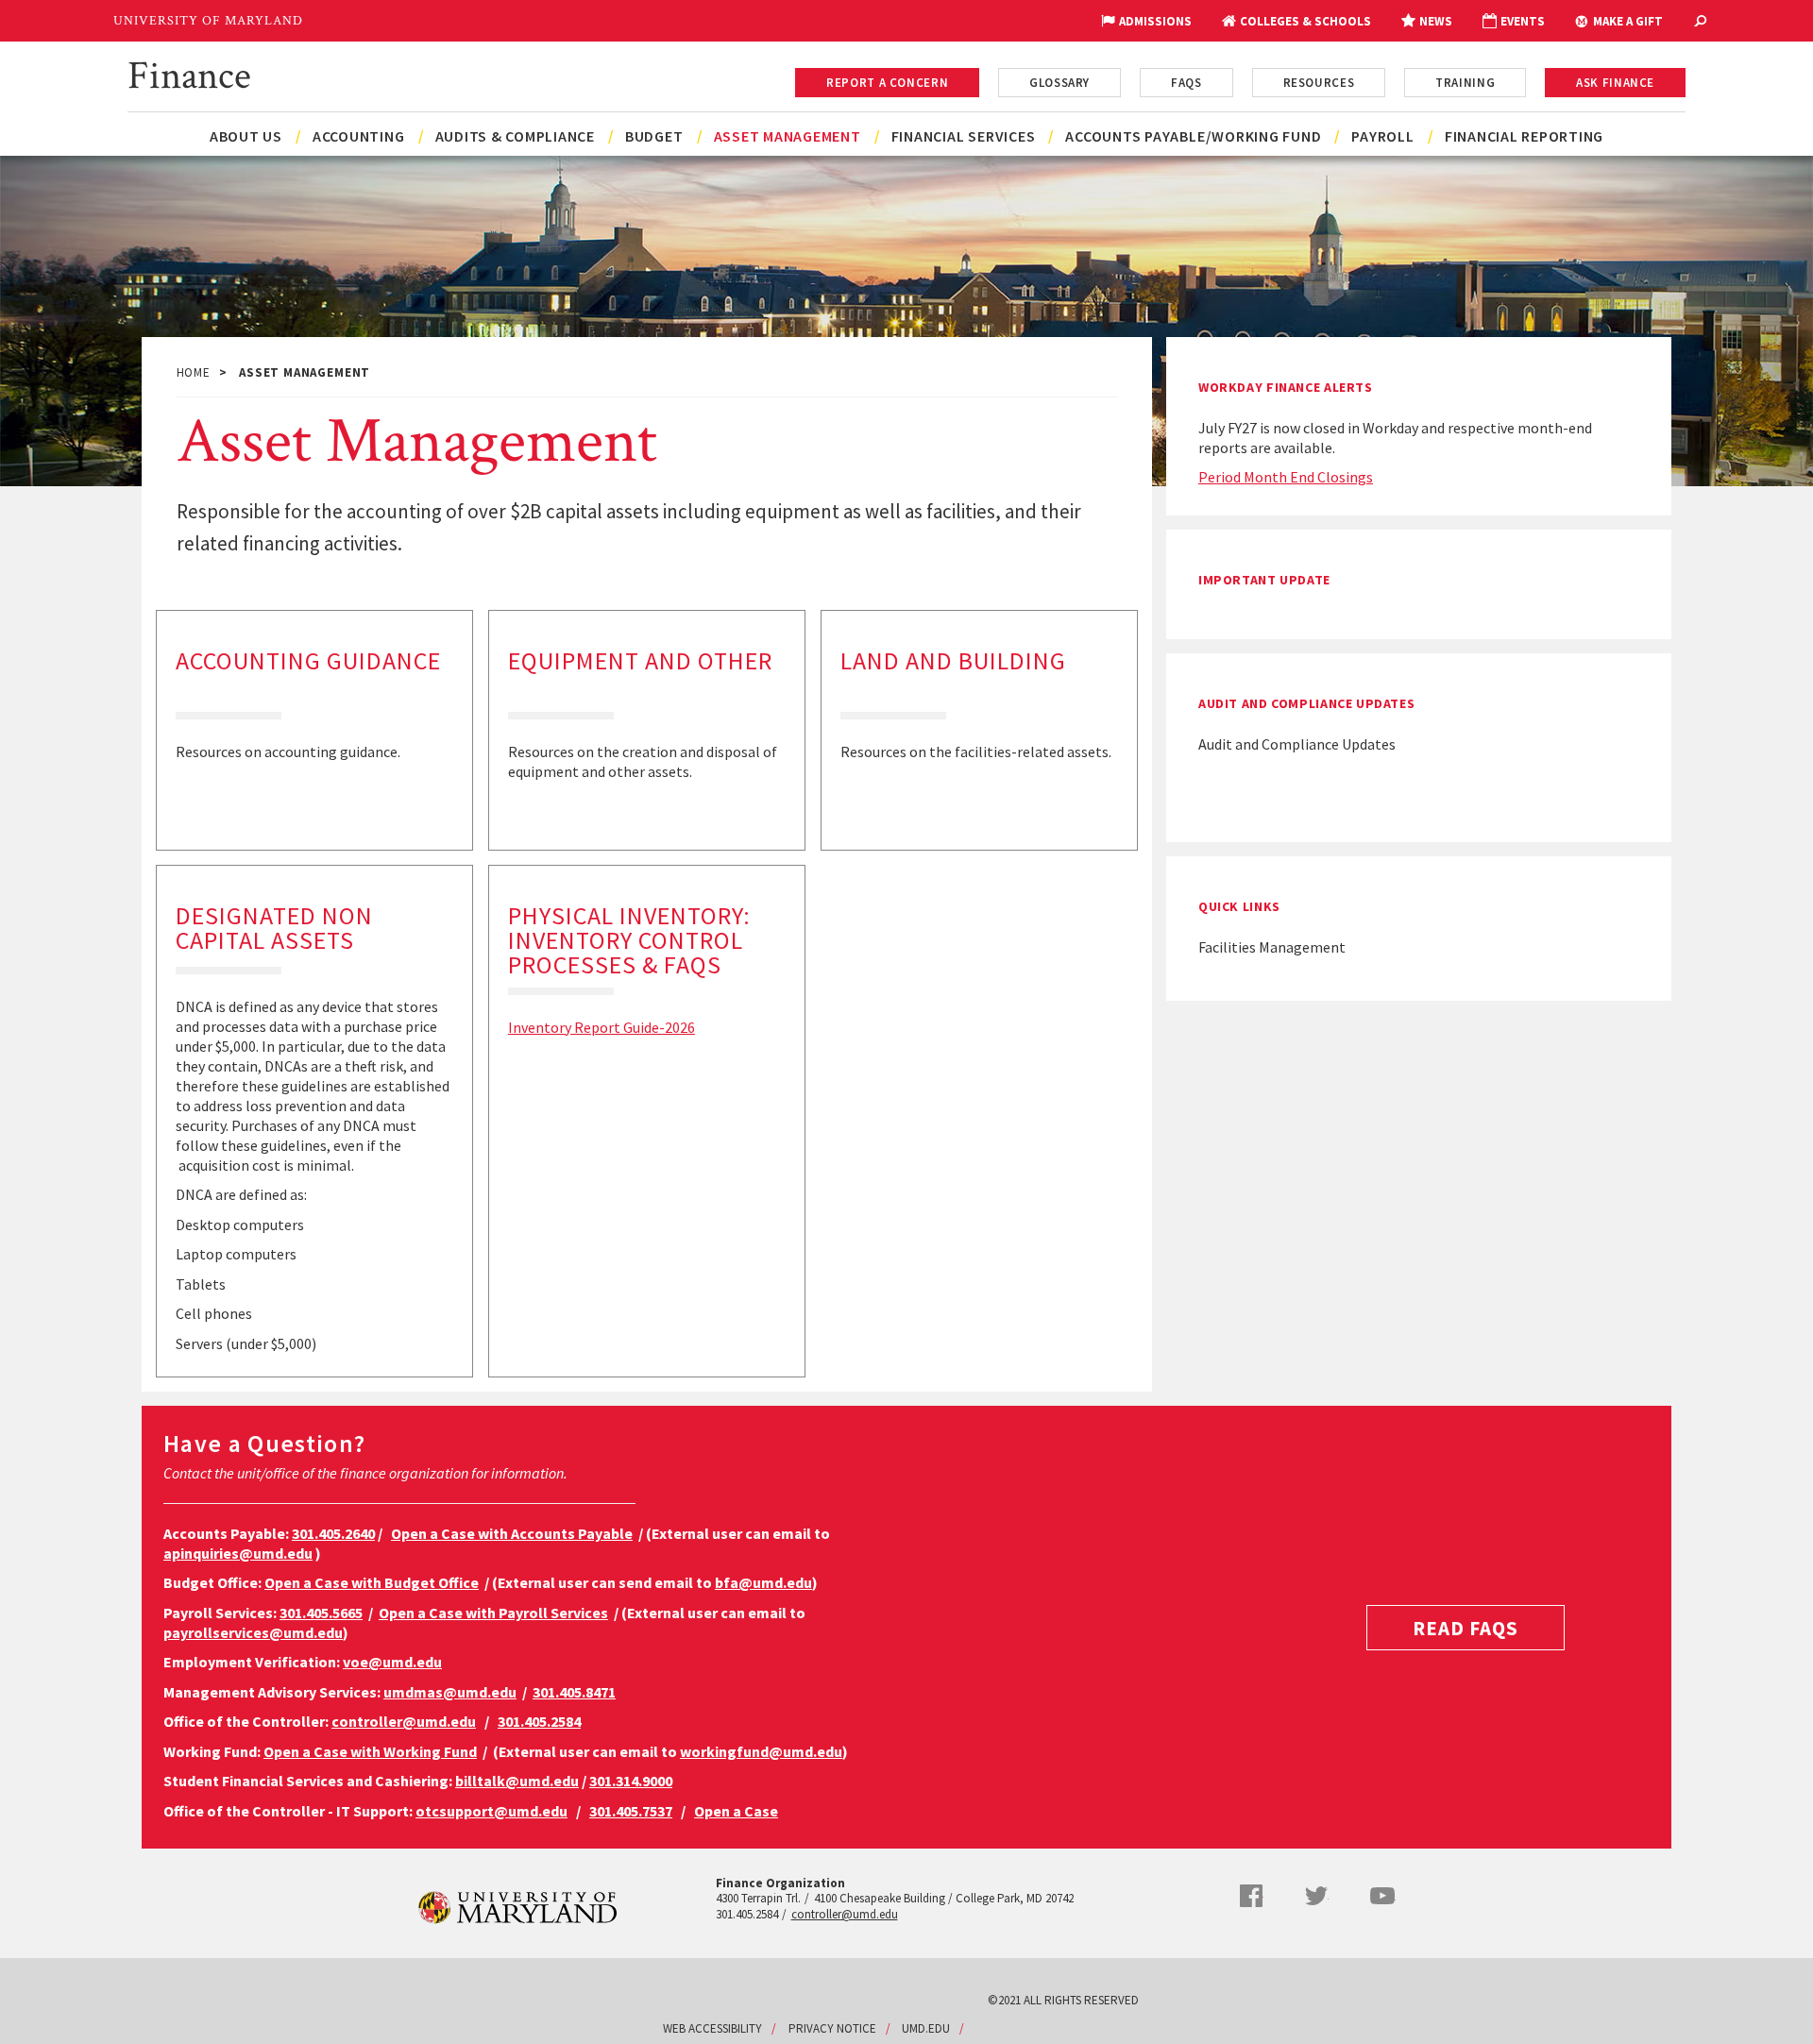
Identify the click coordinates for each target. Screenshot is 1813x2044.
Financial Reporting (1524, 136)
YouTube (1382, 1896)
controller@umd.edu (845, 1914)
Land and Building (953, 660)
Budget (654, 136)
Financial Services (964, 136)
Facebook (1251, 1896)
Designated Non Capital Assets (274, 928)
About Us (246, 136)
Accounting (359, 136)
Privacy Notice (832, 2028)
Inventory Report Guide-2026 (602, 1027)
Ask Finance (1615, 83)
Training (1465, 83)
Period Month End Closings (1286, 477)
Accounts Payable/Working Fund (1193, 136)
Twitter (1316, 1896)
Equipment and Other (640, 660)
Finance (189, 73)
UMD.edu (926, 2028)
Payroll (1382, 136)
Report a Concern (887, 83)
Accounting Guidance (308, 660)
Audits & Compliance (515, 136)
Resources (1319, 83)
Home (194, 372)
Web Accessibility (712, 2028)
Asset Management (788, 136)
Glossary (1059, 83)
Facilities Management (1272, 947)
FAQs (1186, 83)
